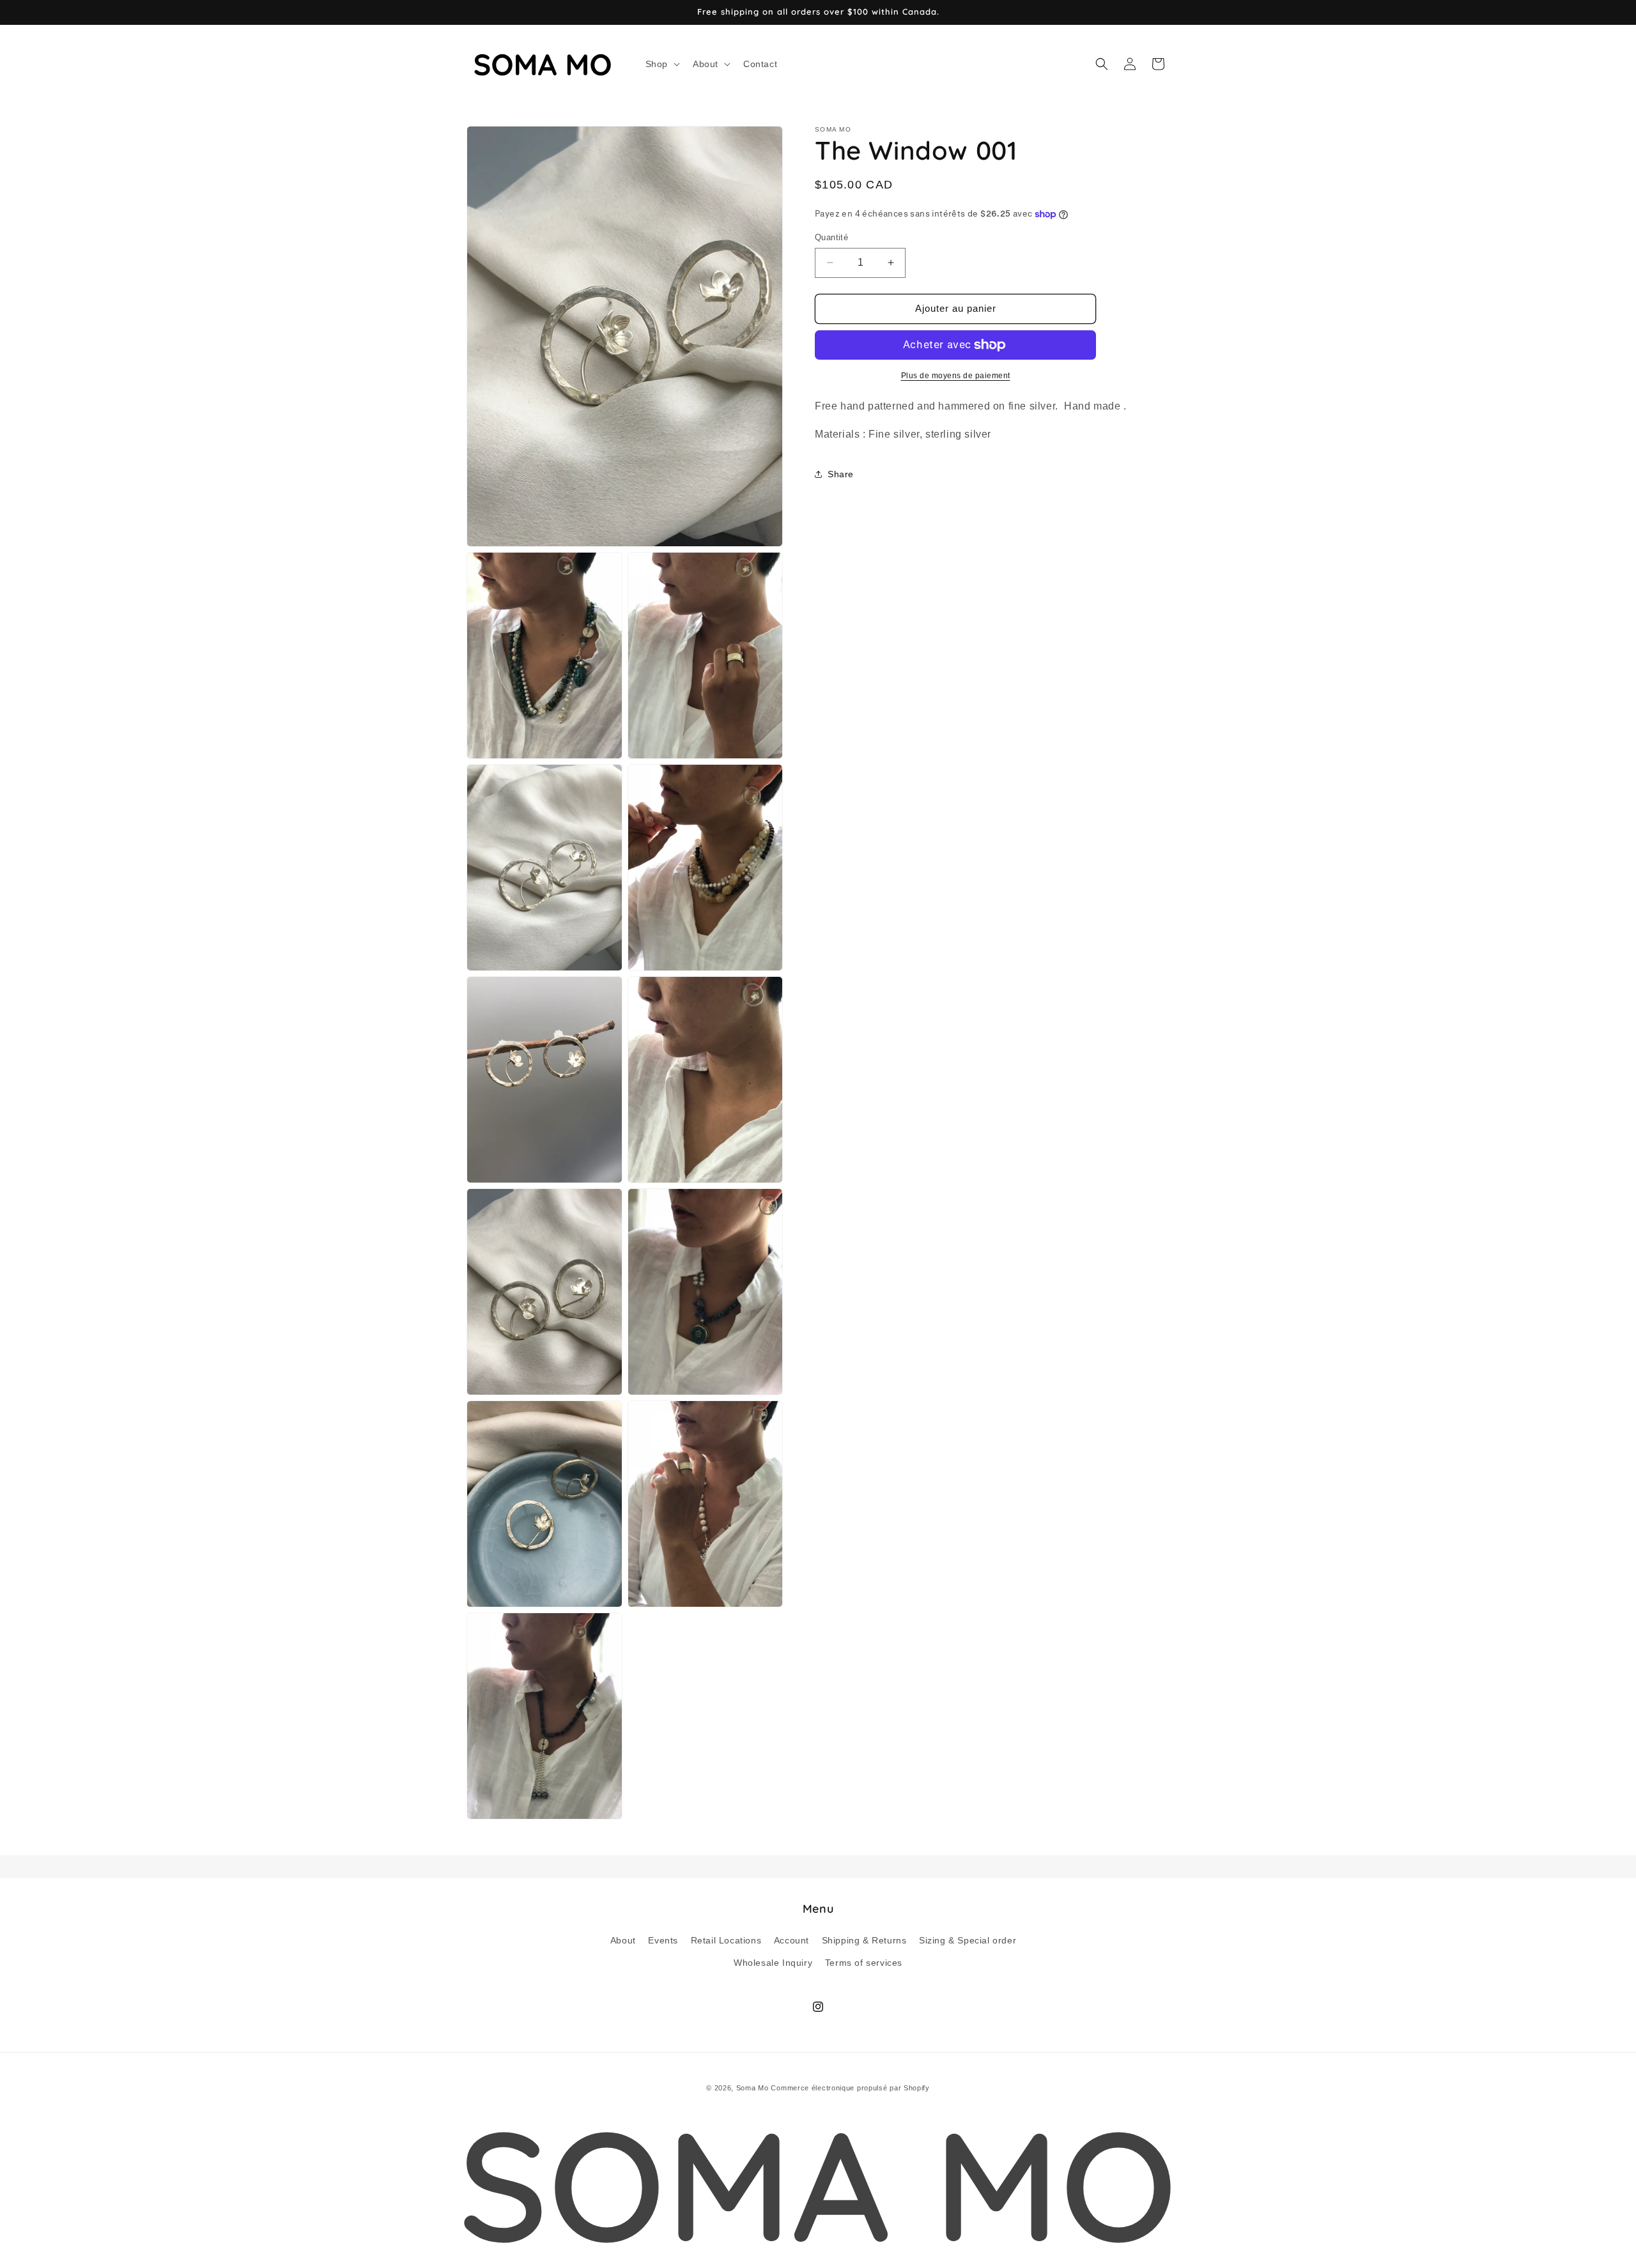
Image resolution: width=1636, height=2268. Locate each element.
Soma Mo (752, 2088)
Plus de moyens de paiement (956, 376)
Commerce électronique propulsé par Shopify (850, 2088)
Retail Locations (726, 1940)
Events (663, 1940)
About (623, 1940)
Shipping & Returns (864, 1940)
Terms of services (864, 1962)
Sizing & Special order (968, 1940)
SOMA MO (818, 2184)
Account (791, 1940)
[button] (661, 64)
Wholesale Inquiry (773, 1962)
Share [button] (841, 474)
